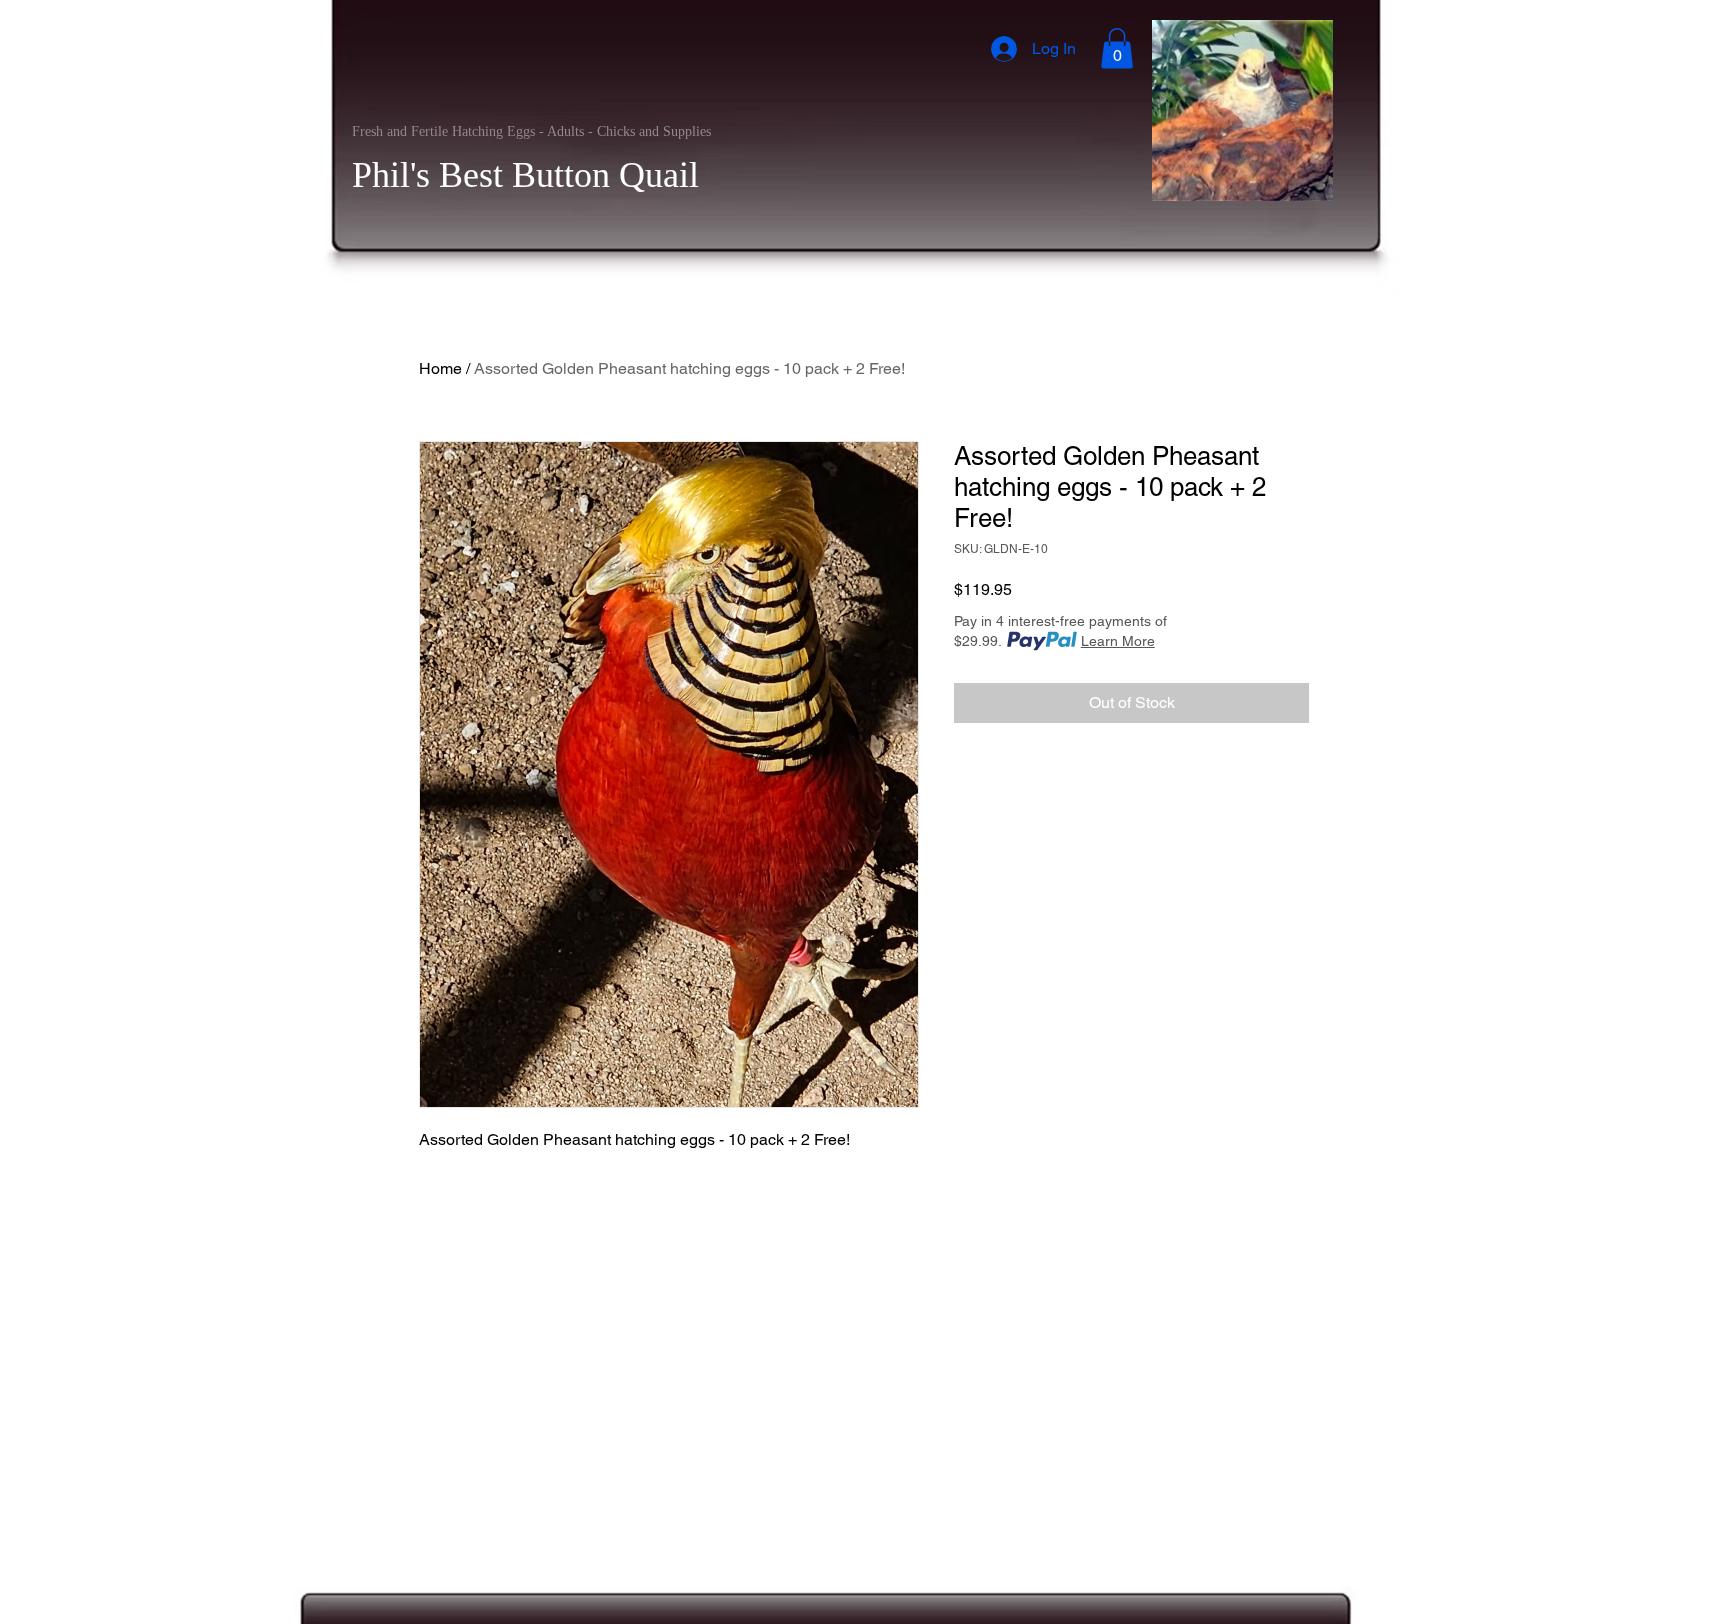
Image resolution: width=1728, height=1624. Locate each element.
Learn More (1118, 641)
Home (440, 368)
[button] (1117, 48)
